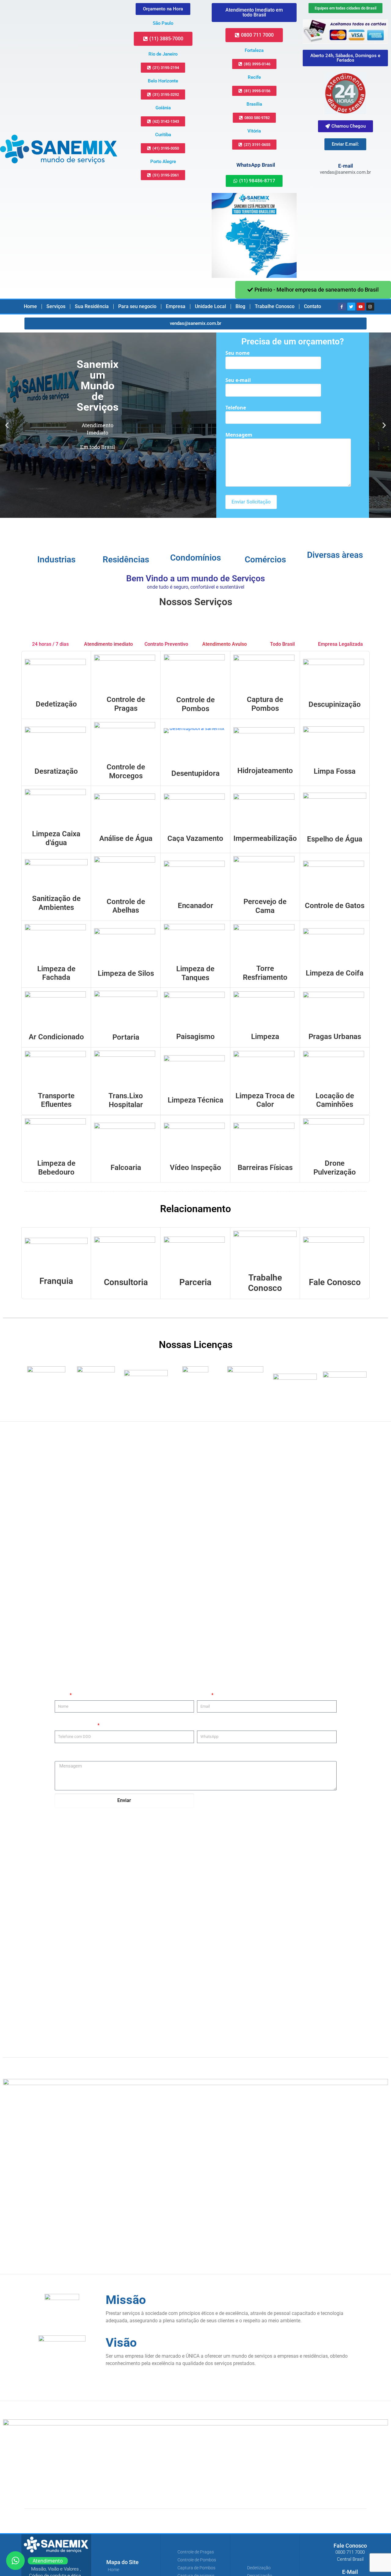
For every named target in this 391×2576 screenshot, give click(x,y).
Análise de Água (126, 838)
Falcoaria (126, 1168)
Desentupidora (195, 773)
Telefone (236, 408)
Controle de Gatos (335, 906)
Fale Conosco (335, 1282)
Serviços (56, 306)
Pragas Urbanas (335, 1037)
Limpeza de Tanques (195, 973)
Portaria (126, 1037)
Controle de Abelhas (126, 906)
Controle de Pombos (195, 704)
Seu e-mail (238, 380)
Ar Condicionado (56, 1037)
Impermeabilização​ (265, 838)
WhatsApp (208, 1725)
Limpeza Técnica (195, 1100)
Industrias (56, 560)
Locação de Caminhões (335, 1100)
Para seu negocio (137, 306)
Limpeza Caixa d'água (56, 838)
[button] (7, 425)
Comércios (265, 560)
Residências (126, 560)
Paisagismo (195, 1037)
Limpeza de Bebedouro (56, 1168)
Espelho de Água (335, 839)
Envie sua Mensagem (78, 1756)
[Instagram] (370, 307)
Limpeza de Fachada (56, 973)
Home (30, 306)
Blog (240, 306)
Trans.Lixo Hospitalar (126, 1100)
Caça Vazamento (195, 838)
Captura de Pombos (265, 704)
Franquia (56, 1281)
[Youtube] (361, 307)
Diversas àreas (335, 555)
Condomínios (195, 558)
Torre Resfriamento (265, 973)
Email (204, 1695)
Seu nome (238, 353)
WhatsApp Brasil (256, 165)
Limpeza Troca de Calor (265, 1100)
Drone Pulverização (335, 1168)
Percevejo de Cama (265, 906)
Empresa (176, 306)
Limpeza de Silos (126, 973)
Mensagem (239, 435)
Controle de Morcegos (126, 771)
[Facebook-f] (342, 307)
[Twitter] (351, 307)
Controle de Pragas (126, 704)
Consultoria (126, 1282)
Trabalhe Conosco (275, 306)
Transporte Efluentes (56, 1100)
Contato (312, 306)
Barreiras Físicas (265, 1168)
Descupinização (335, 704)
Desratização (56, 771)
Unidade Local (210, 306)
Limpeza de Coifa (335, 973)
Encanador (195, 906)
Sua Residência (92, 306)
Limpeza (265, 1037)
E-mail (345, 166)
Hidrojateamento (265, 771)
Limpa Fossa (335, 771)
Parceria (195, 1282)
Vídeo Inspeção (195, 1168)
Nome (62, 1695)
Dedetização (56, 704)
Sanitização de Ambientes (56, 903)
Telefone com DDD (76, 1725)
